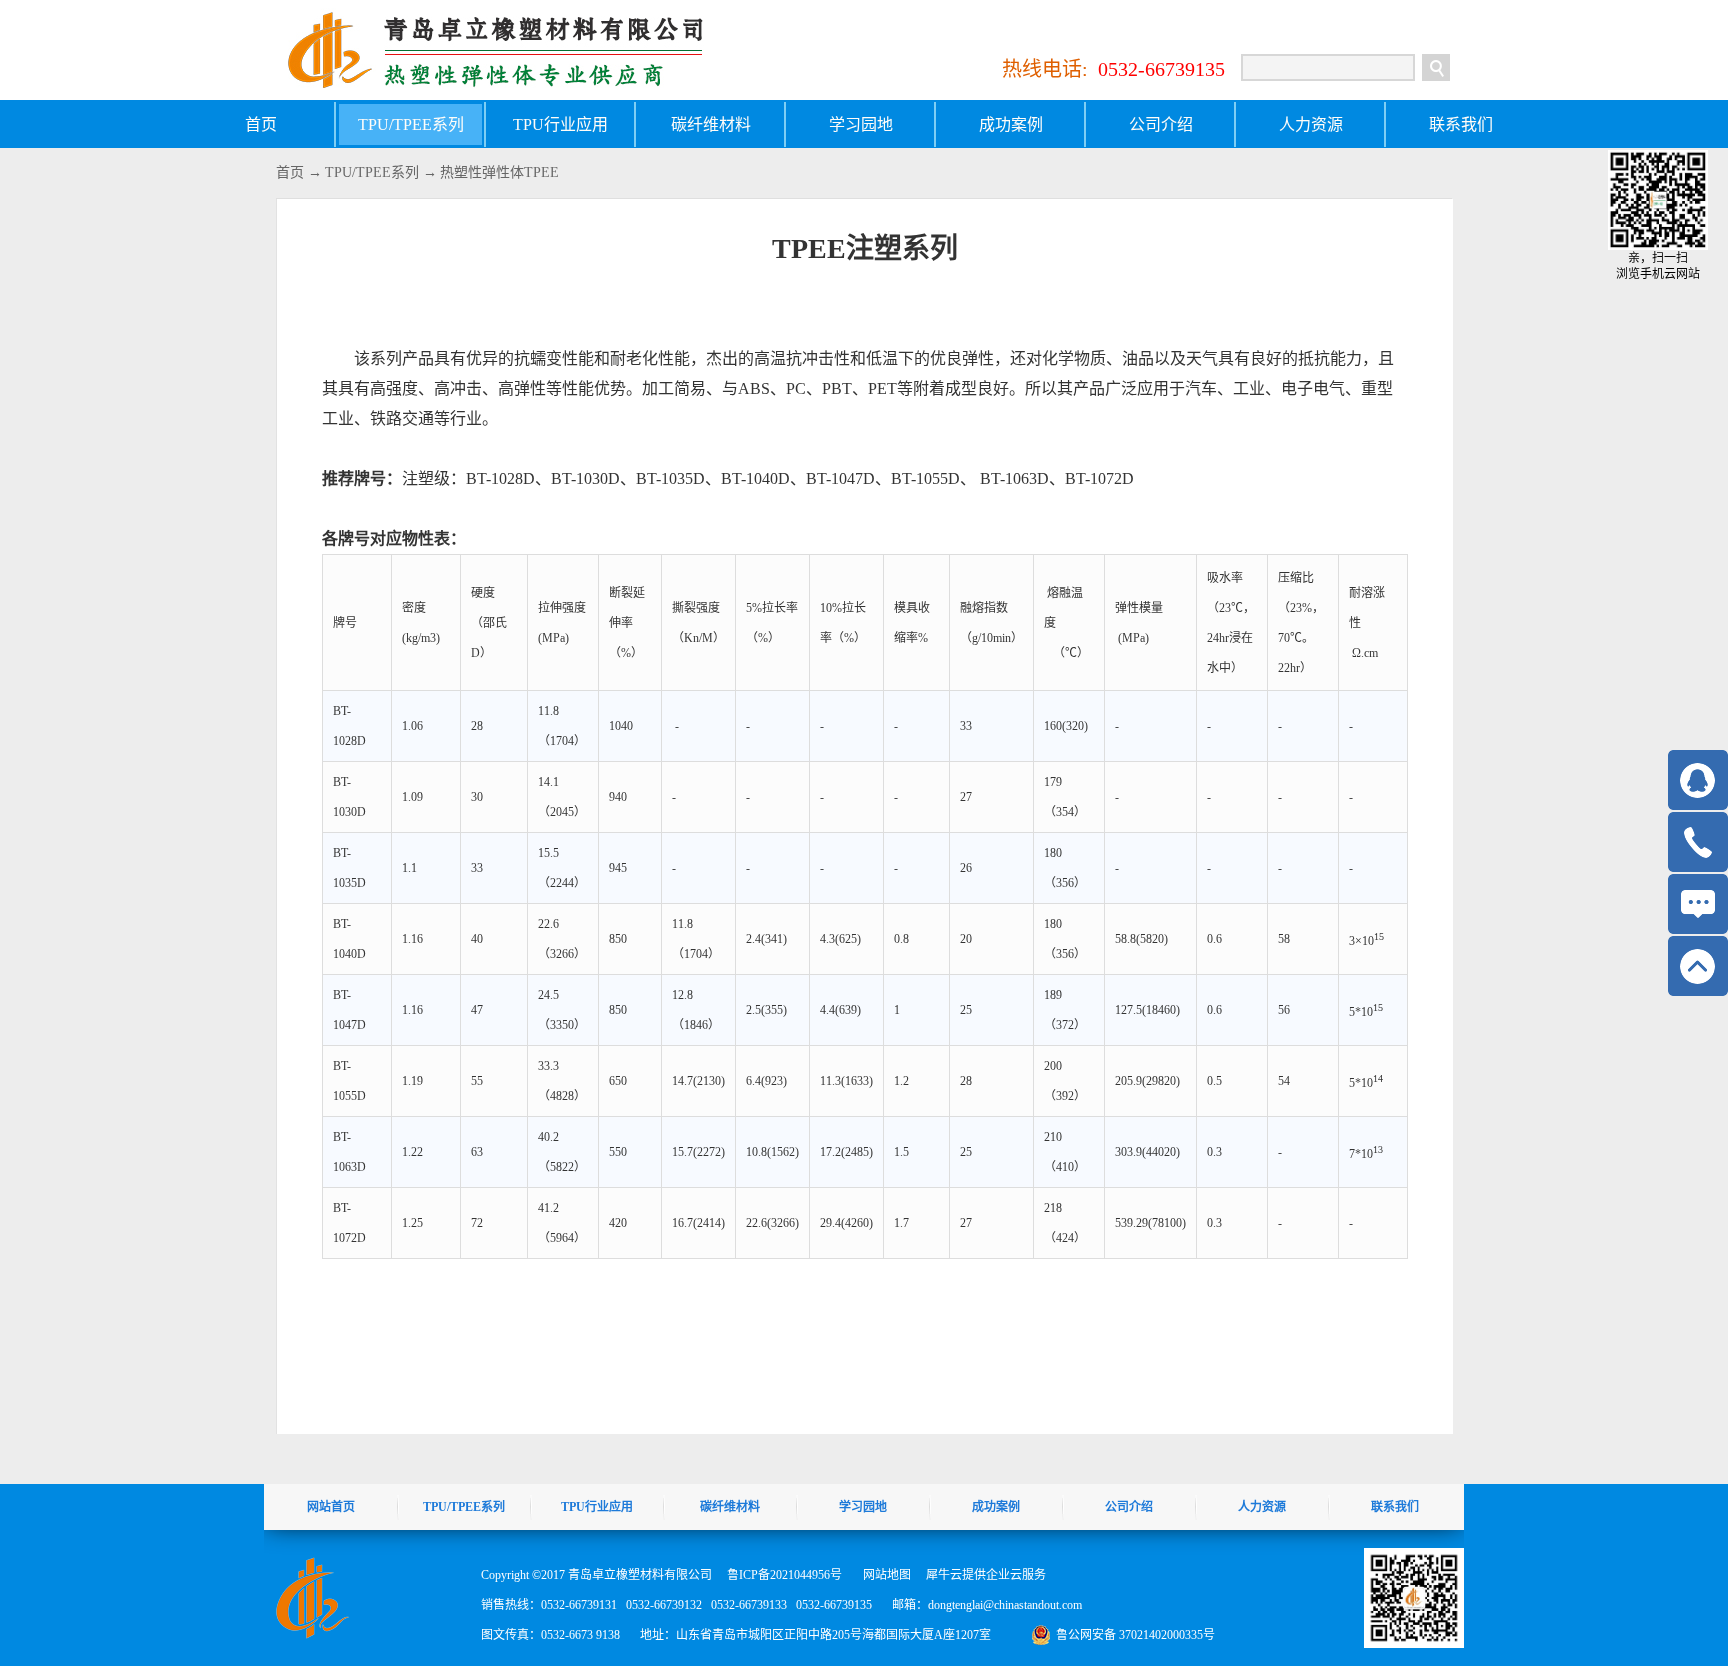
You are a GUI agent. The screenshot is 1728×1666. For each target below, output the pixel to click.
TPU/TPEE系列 (372, 172)
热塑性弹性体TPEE (499, 172)
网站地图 (884, 1575)
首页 (261, 124)
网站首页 (331, 1507)
